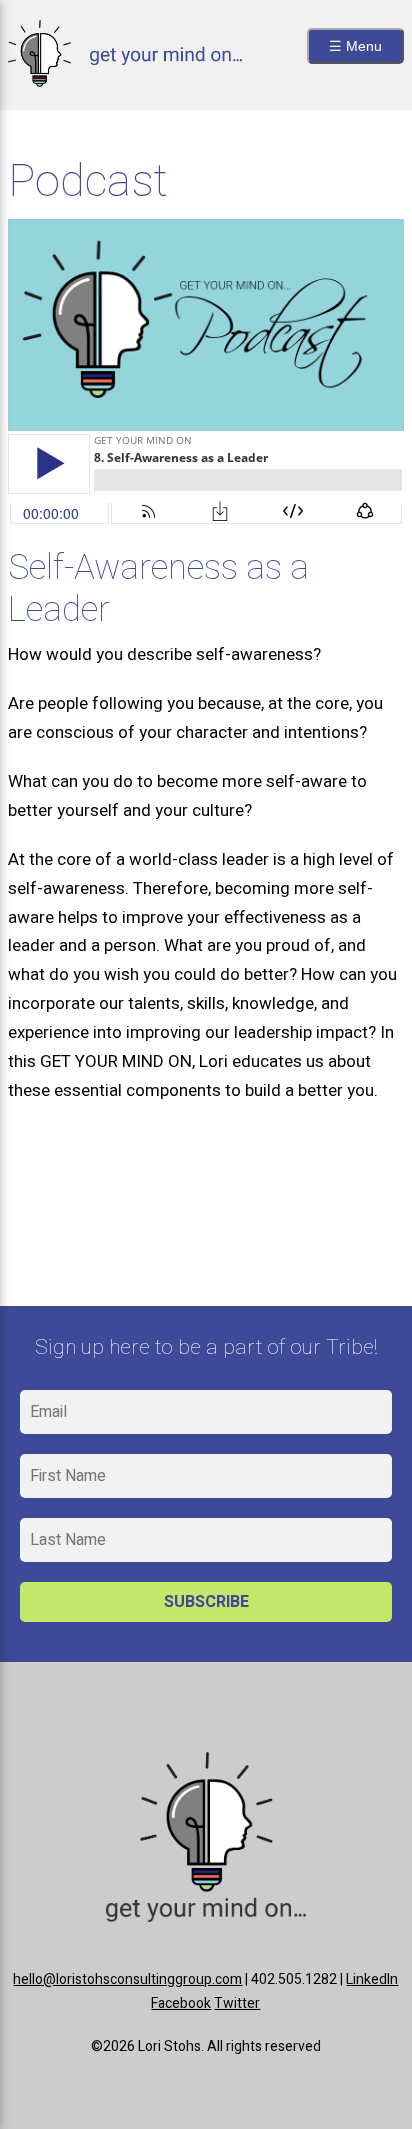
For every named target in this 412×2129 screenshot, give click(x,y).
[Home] (124, 81)
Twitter (237, 2003)
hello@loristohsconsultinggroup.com (127, 1979)
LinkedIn (372, 1979)
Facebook (181, 2003)
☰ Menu (355, 46)
